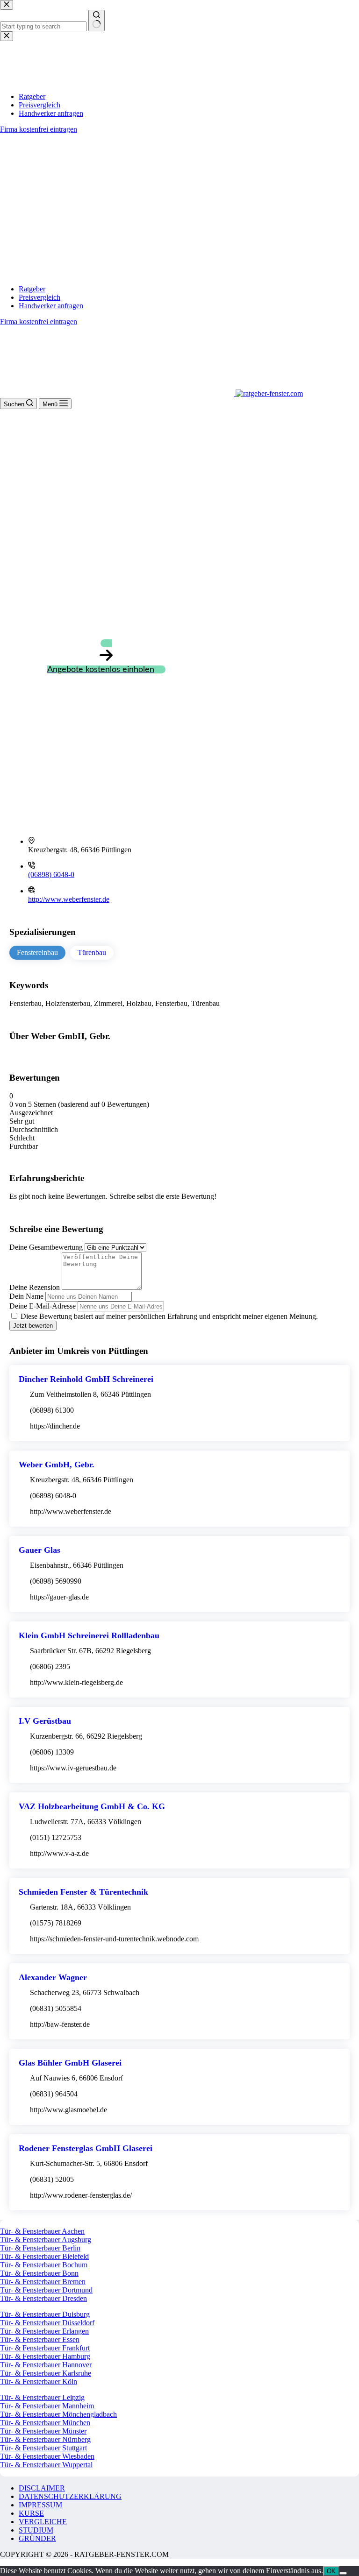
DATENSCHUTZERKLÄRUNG (70, 2496)
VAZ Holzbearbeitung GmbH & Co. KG (92, 1806)
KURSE (31, 2513)
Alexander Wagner (53, 1977)
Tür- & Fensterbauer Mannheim (47, 2406)
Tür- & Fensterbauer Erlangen (44, 2331)
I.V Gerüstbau (45, 1721)
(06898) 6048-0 (51, 874)
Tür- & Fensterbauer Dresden (43, 2298)
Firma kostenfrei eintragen (39, 322)
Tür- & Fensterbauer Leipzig (42, 2397)
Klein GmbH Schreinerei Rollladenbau (89, 1635)
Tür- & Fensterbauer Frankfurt (45, 2348)
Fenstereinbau (37, 952)
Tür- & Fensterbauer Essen (40, 2339)
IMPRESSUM (40, 2505)
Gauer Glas (39, 1550)
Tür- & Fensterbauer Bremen (43, 2282)
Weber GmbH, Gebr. (57, 1465)
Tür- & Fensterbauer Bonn (39, 2273)
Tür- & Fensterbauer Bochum (44, 2265)
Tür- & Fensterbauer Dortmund (46, 2290)
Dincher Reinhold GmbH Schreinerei (86, 1379)
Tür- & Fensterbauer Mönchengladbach (58, 2414)
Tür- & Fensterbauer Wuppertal (46, 2465)
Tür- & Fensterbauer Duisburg (45, 2314)
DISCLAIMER (42, 2488)
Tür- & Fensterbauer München (45, 2423)
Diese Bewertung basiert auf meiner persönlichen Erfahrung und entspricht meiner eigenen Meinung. (169, 1316)
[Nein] (343, 2573)
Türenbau (92, 952)
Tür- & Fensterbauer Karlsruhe (46, 2373)
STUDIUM (36, 2530)
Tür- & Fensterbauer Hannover (46, 2365)
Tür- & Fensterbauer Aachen (42, 2231)
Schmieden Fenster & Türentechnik (83, 1892)
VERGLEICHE (43, 2522)
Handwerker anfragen (51, 306)
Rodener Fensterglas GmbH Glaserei (86, 2148)
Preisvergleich (39, 297)
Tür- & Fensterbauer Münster (43, 2431)
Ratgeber (32, 289)
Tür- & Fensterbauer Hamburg (45, 2356)
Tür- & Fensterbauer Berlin (40, 2248)
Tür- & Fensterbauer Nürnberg (45, 2439)
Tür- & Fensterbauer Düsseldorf (47, 2323)
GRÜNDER (37, 2538)
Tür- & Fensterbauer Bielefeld (44, 2256)
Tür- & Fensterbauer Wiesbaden (47, 2456)
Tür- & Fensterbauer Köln (39, 2381)
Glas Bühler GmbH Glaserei (70, 2063)
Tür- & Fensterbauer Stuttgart (43, 2448)
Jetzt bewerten (33, 1326)
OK (331, 2571)
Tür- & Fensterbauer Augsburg (46, 2240)
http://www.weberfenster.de (69, 899)
